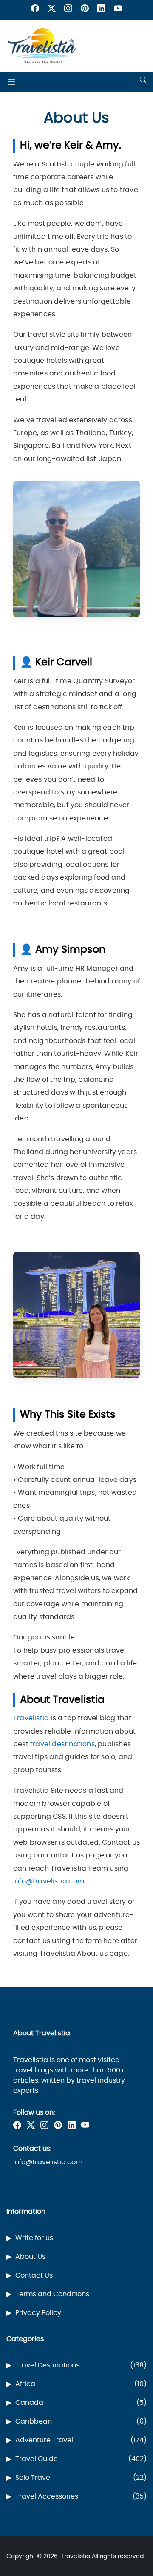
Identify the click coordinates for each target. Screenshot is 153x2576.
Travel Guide (81, 2459)
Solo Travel (81, 2478)
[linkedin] (101, 10)
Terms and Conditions (52, 2294)
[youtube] (118, 10)
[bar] (11, 82)
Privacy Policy (38, 2313)
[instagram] (68, 10)
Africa (81, 2384)
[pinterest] (85, 10)
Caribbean (81, 2421)
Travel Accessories (81, 2496)
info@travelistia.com (49, 1881)
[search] (143, 81)
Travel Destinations (81, 2365)
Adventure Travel (81, 2440)
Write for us (34, 2238)
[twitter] (52, 10)
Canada (81, 2403)
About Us (30, 2257)
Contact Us (34, 2275)
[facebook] (35, 10)
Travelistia (31, 1718)
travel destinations (62, 1744)
